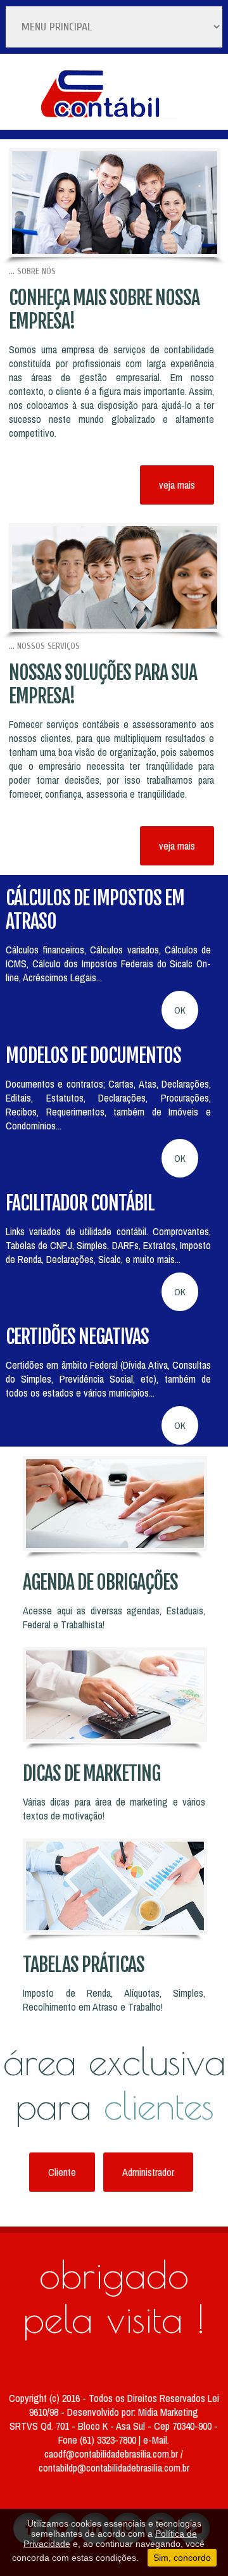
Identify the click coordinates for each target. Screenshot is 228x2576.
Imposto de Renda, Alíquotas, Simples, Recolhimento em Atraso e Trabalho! (114, 2000)
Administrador (148, 2172)
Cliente (62, 2172)
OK (180, 1010)
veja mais (177, 485)
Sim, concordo (182, 2558)
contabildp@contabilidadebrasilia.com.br (114, 2468)
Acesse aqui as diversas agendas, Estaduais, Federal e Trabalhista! (114, 1618)
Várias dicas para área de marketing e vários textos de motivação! (114, 1809)
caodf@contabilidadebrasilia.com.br (112, 2454)
